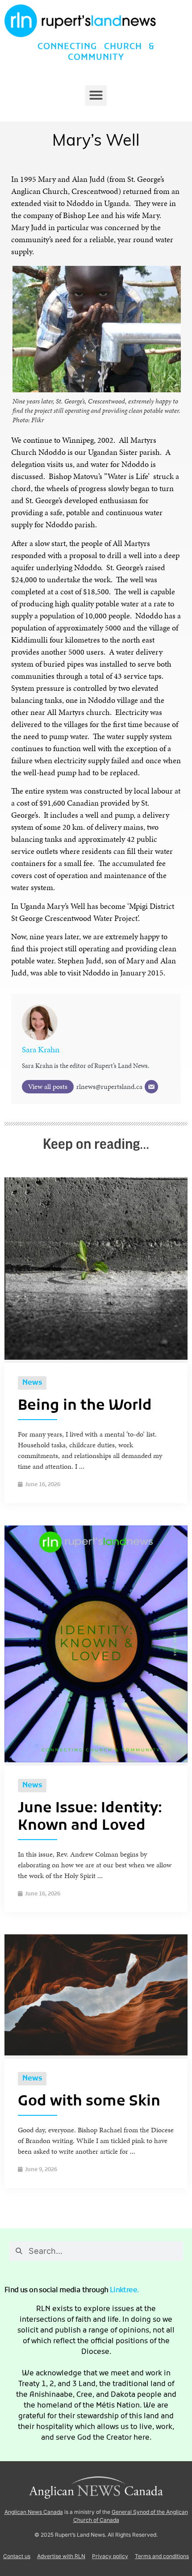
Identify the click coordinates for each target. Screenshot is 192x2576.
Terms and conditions (162, 2556)
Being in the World (85, 1406)
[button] (96, 95)
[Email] (151, 1087)
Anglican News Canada (34, 2512)
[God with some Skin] (96, 2053)
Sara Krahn (41, 1049)
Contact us (17, 2556)
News (32, 1383)
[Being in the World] (96, 1357)
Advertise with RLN (61, 2556)
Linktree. (125, 2290)
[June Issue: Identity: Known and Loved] (96, 1760)
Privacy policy (110, 2556)
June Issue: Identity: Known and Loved (90, 1817)
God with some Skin (89, 2102)
